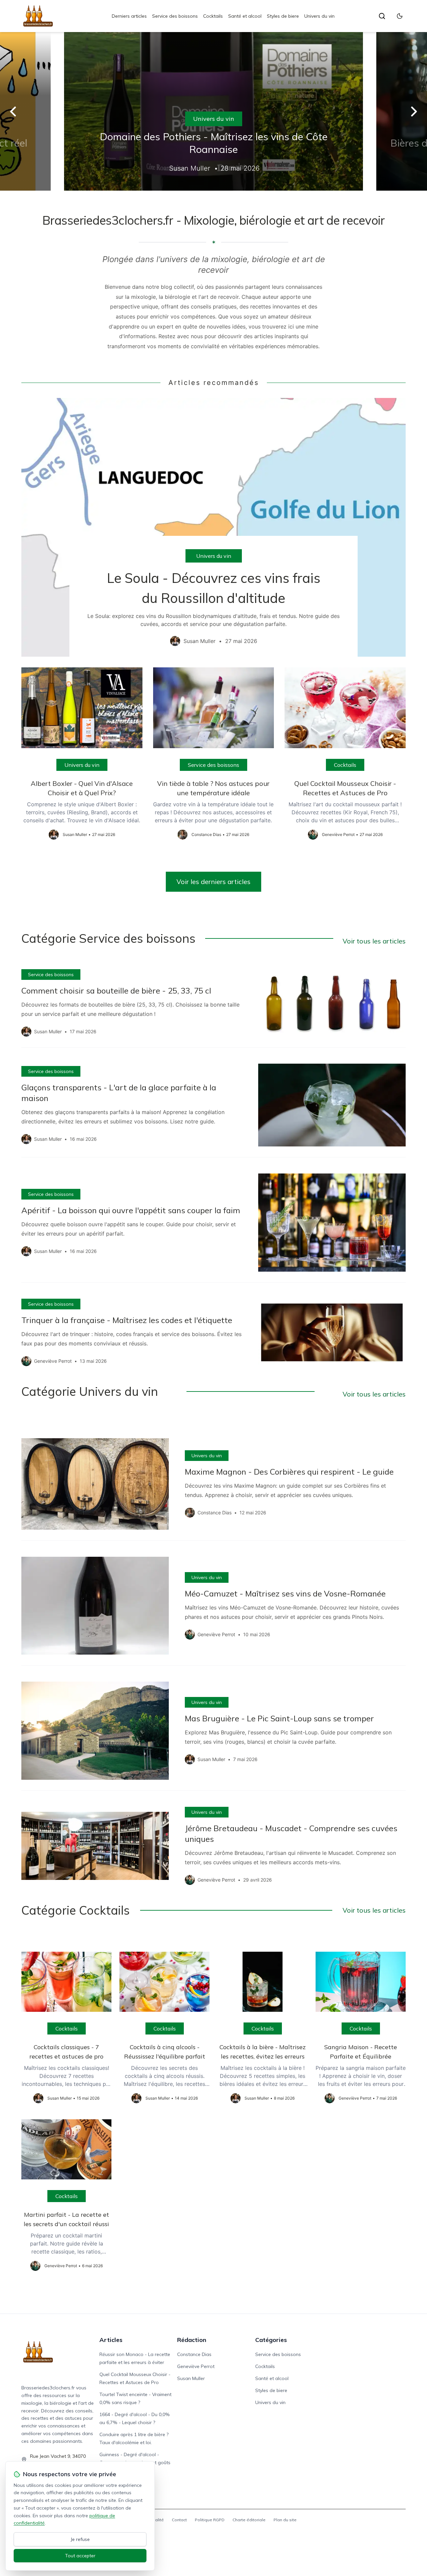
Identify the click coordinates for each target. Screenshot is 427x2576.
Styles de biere (283, 16)
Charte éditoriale (249, 2520)
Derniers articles (129, 16)
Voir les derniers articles (213, 882)
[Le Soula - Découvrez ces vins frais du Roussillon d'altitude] (213, 527)
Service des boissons (175, 16)
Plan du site (285, 2520)
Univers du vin (319, 16)
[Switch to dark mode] (400, 16)
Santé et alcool (245, 16)
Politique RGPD (210, 2520)
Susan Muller (191, 2378)
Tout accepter (80, 2556)
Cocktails (213, 16)
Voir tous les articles (374, 941)
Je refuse (80, 2539)
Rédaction (192, 2340)
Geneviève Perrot (196, 2366)
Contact (179, 2520)
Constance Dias (194, 2354)
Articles (111, 2340)
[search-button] (382, 16)
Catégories (271, 2340)
